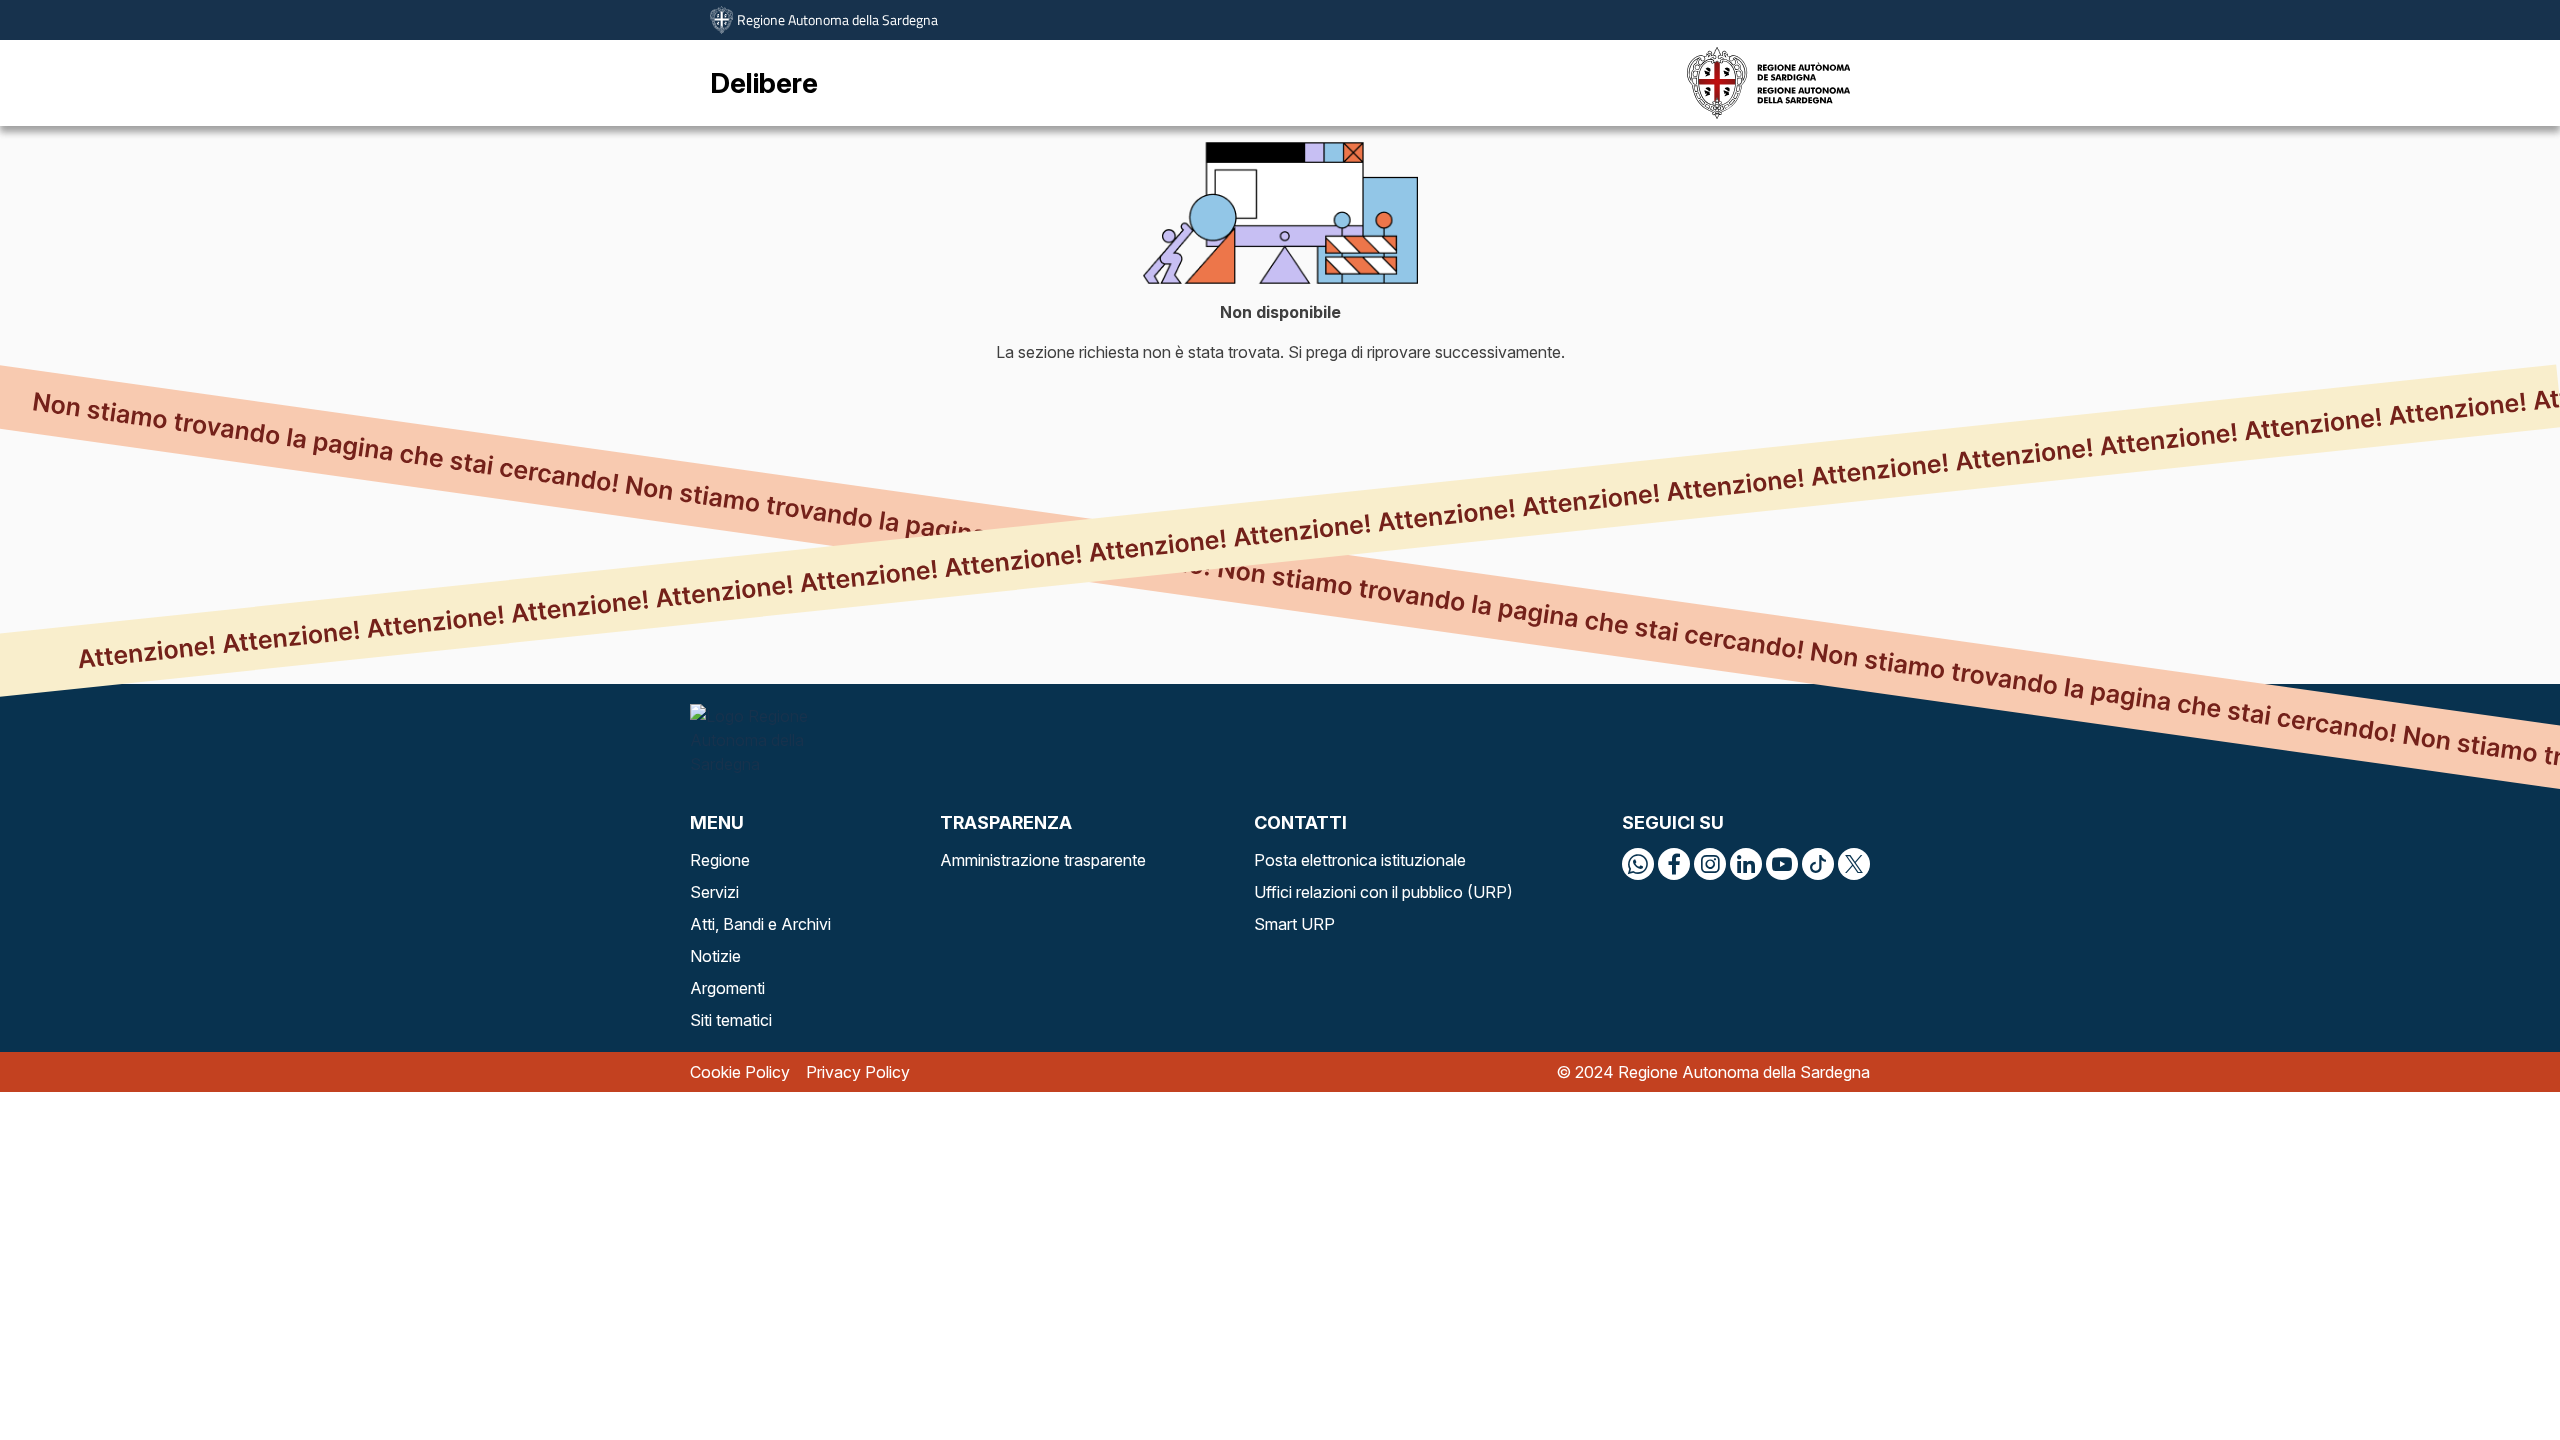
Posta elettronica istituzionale (1360, 860)
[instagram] (1710, 864)
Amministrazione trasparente (1043, 860)
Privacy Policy (858, 1072)
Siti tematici (731, 1020)
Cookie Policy (740, 1072)
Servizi (714, 892)
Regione (720, 860)
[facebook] (1674, 864)
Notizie (715, 956)
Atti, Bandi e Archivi (760, 924)
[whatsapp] (1638, 864)
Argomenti (727, 988)
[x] (1854, 864)
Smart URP (1294, 924)
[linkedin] (1746, 864)
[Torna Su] (2494, 1374)
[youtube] (1782, 864)
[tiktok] (1818, 864)
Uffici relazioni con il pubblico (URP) (1383, 892)
